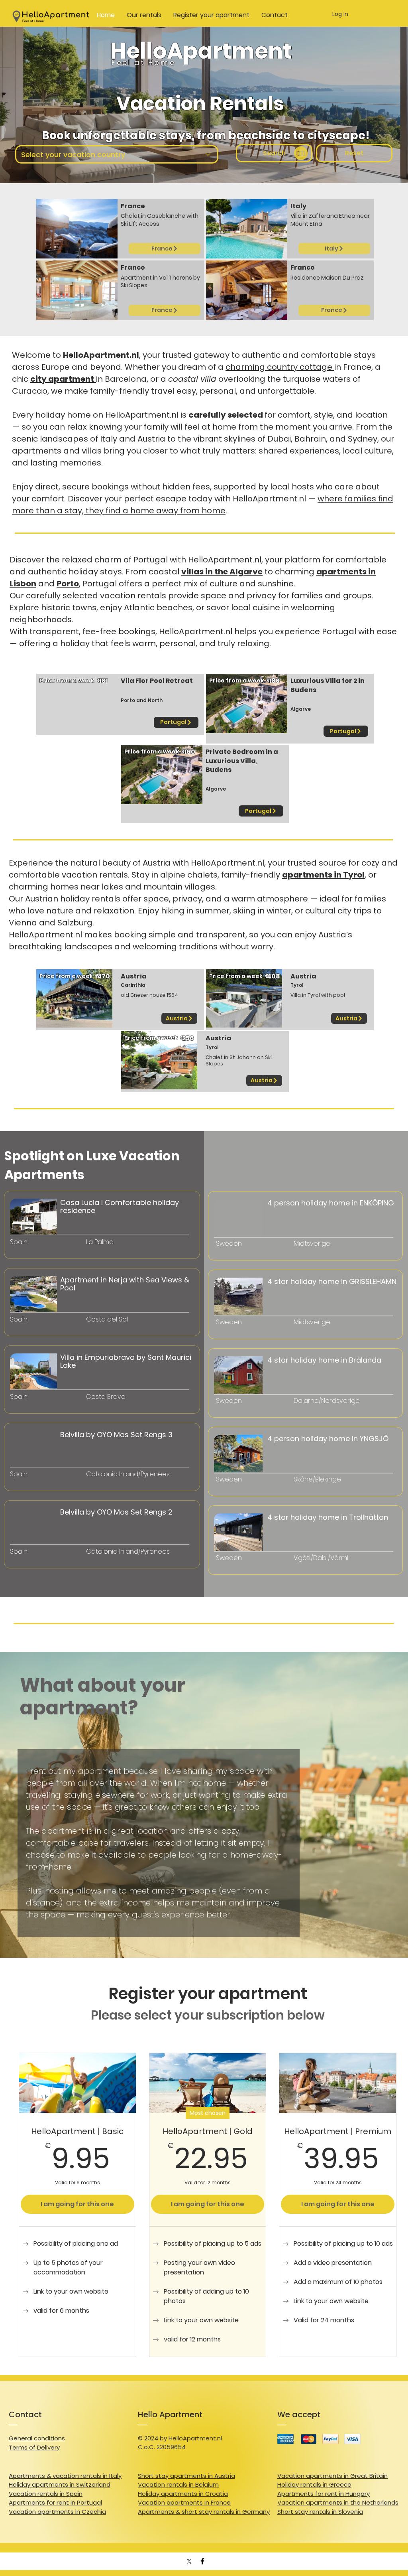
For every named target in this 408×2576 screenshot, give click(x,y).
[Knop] (49, 1257)
